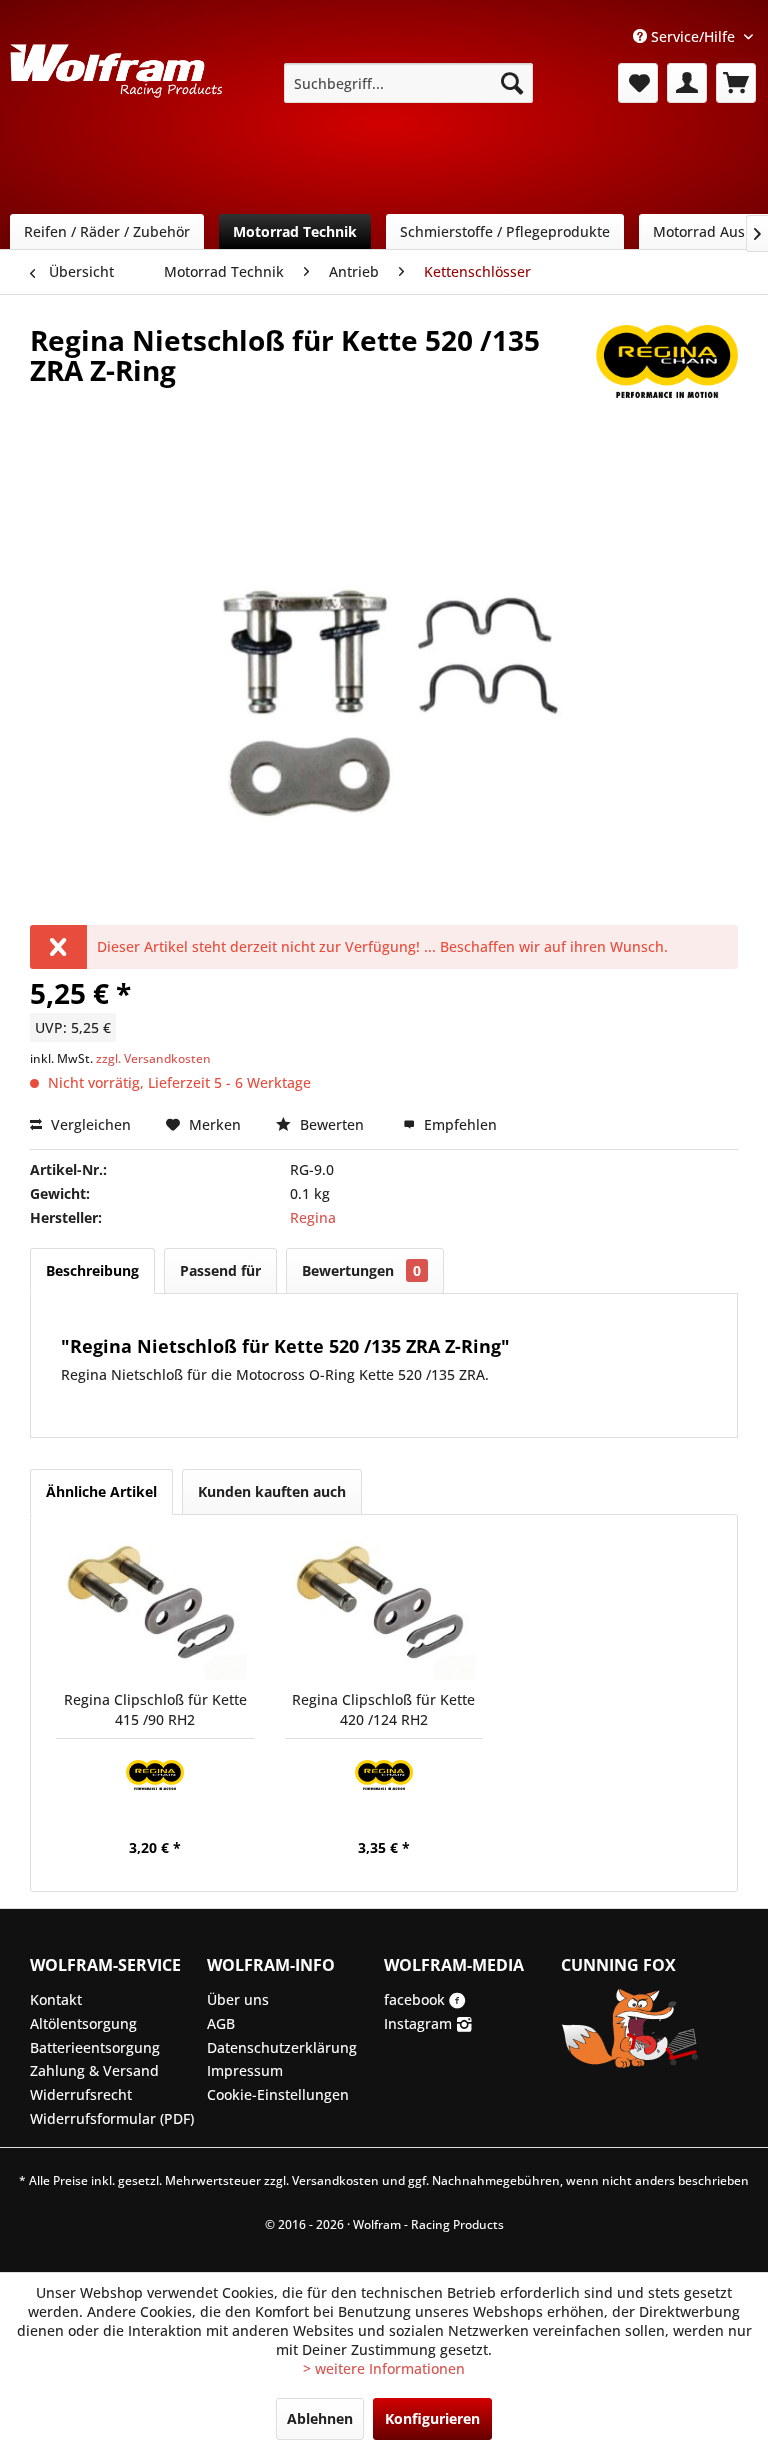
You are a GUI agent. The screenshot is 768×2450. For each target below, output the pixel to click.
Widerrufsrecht (81, 2094)
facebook (416, 1999)
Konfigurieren (432, 2418)
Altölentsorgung (83, 2023)
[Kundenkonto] (687, 83)
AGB (221, 2023)
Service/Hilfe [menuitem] (693, 36)
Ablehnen (320, 2418)
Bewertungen (361, 1270)
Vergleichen (89, 1124)
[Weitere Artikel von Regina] (667, 360)
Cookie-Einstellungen (278, 2094)
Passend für (220, 1270)
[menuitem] (409, 83)
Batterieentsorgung (95, 2047)
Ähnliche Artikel (101, 1491)
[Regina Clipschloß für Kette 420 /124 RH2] (384, 1610)
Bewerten (332, 1124)
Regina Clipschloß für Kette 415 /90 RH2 (155, 1709)
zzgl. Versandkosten (153, 1058)
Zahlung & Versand (94, 2070)
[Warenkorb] (736, 83)
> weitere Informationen (384, 2368)
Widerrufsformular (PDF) (112, 2118)
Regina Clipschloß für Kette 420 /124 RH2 (383, 1709)
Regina (313, 1217)
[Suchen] (512, 83)
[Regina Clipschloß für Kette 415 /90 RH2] (155, 1610)
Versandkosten (335, 2180)
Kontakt (56, 1999)
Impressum (245, 2070)
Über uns (238, 1999)
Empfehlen (458, 1124)
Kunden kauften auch (272, 1491)
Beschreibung (92, 1270)
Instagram (420, 2023)
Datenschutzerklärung (282, 2047)
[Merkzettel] (638, 83)
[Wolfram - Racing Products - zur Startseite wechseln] (116, 89)
